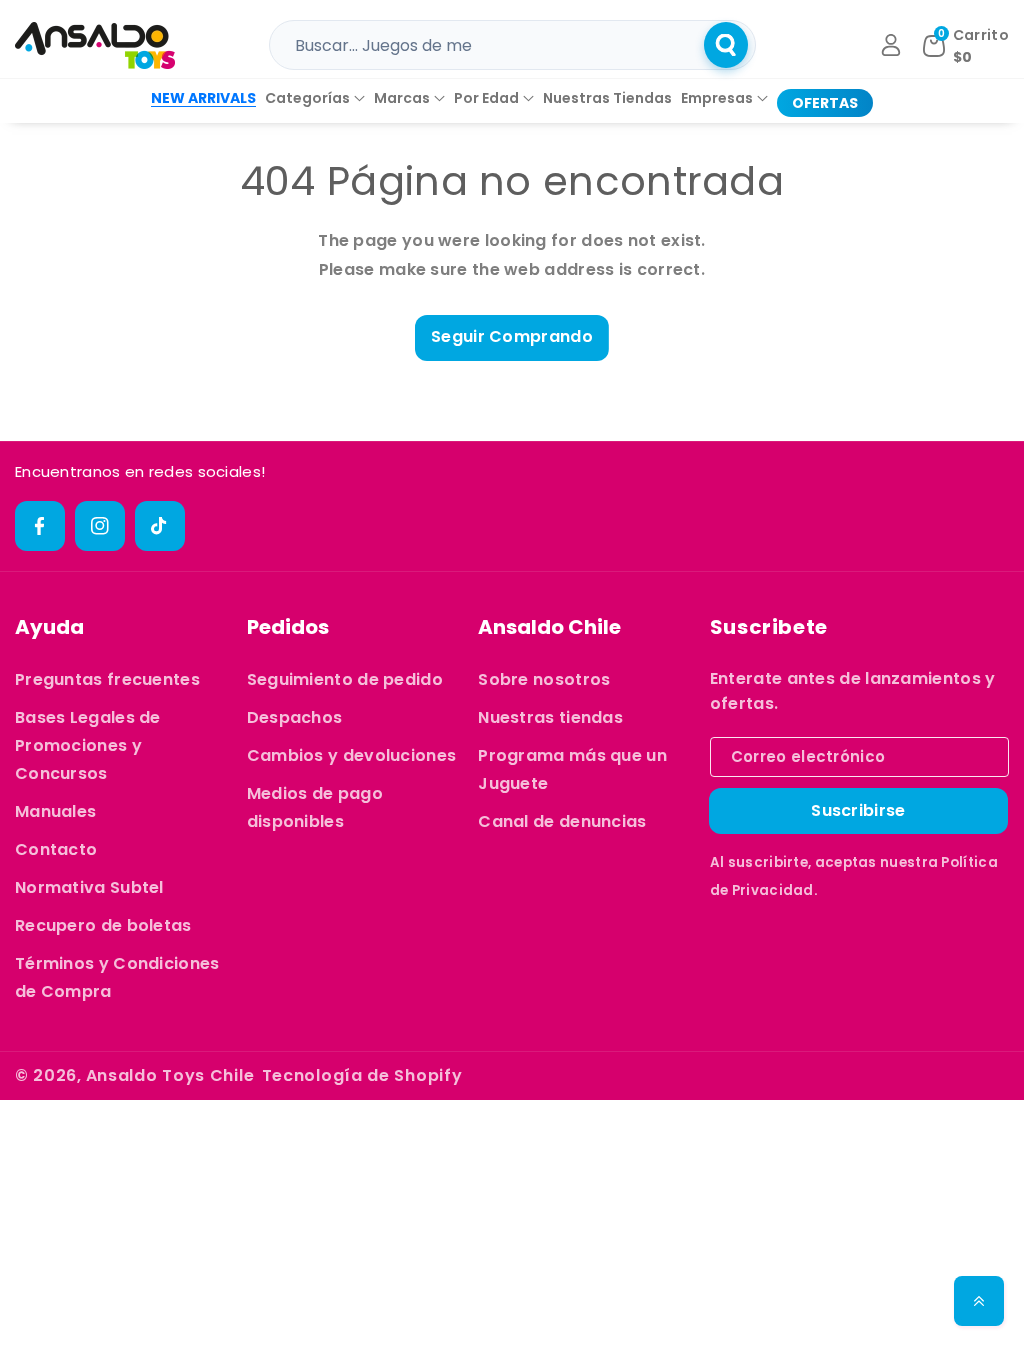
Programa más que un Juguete (572, 769)
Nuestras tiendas (550, 717)
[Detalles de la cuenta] (891, 45)
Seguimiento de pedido (345, 679)
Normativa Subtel (89, 887)
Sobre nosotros (544, 679)
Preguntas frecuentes (107, 679)
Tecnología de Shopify (362, 1075)
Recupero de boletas (103, 925)
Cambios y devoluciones (352, 755)
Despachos (295, 717)
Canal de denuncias (562, 821)
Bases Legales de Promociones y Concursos (88, 745)
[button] (315, 98)
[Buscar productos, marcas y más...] (726, 45)
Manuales (55, 811)
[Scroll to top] (979, 1301)
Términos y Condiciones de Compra (117, 977)
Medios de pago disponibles (315, 807)
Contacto (56, 849)
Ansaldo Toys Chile (170, 1075)
